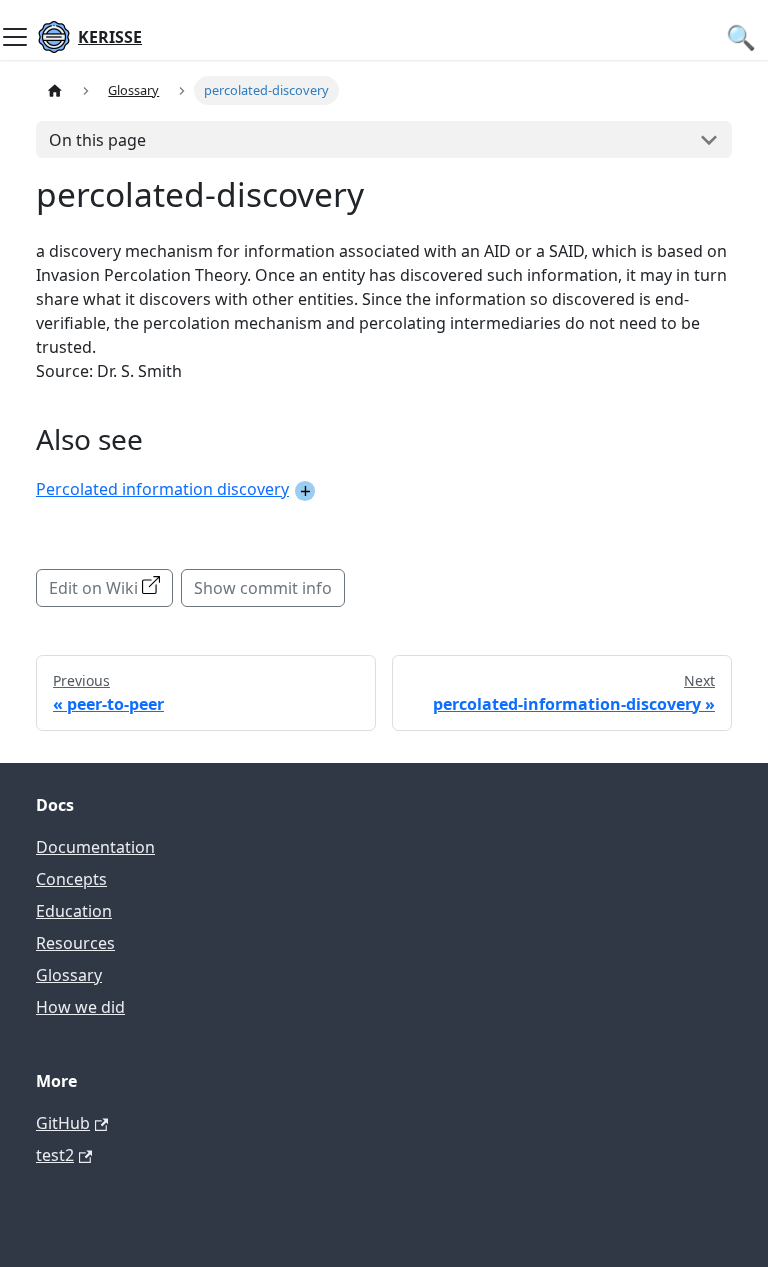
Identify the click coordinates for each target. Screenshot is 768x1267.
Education (74, 911)
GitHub (63, 1123)
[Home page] (55, 90)
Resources (75, 943)
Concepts (71, 879)
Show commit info (263, 588)
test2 (55, 1155)
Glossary (69, 975)
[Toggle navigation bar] (15, 37)
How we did (80, 1007)
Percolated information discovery (162, 489)
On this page (97, 140)
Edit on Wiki (93, 588)
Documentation (95, 847)
